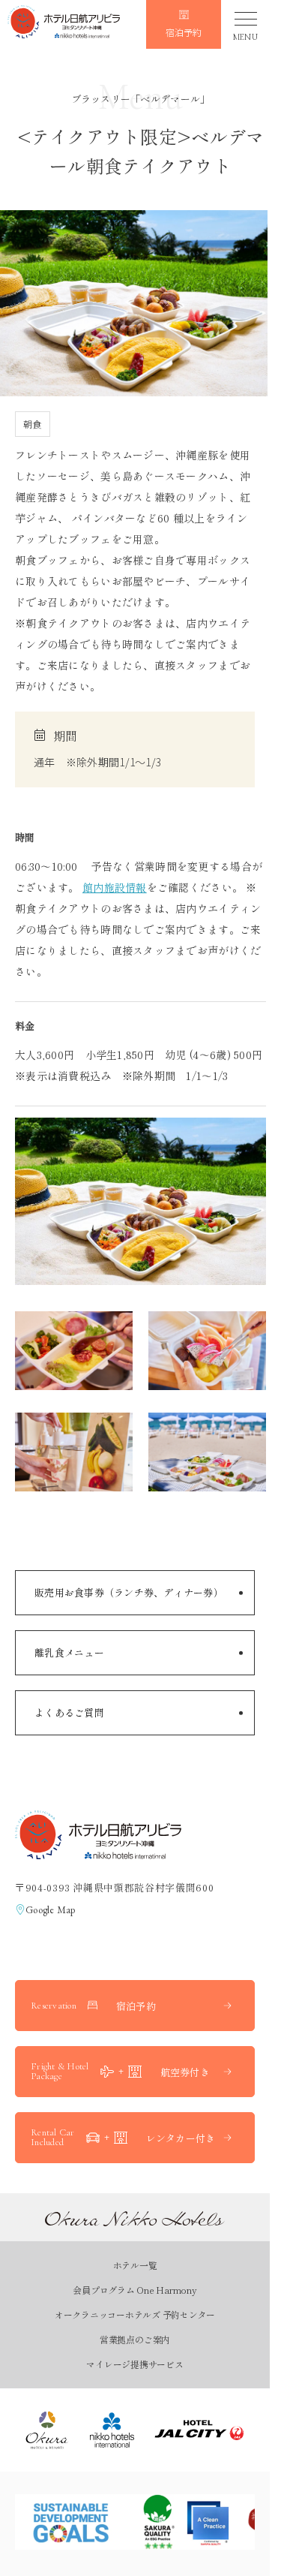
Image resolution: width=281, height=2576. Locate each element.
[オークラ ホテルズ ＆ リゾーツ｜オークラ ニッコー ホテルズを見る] (47, 2430)
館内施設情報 (115, 887)
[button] (64, 24)
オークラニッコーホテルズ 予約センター (135, 2314)
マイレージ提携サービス (135, 2364)
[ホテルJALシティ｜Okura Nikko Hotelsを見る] (199, 2430)
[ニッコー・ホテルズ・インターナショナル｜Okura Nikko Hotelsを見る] (112, 2430)
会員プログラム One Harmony (135, 2290)
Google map (51, 1910)
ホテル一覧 (135, 2265)
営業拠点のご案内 (135, 2339)
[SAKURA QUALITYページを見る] (184, 2522)
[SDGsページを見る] (71, 2522)
